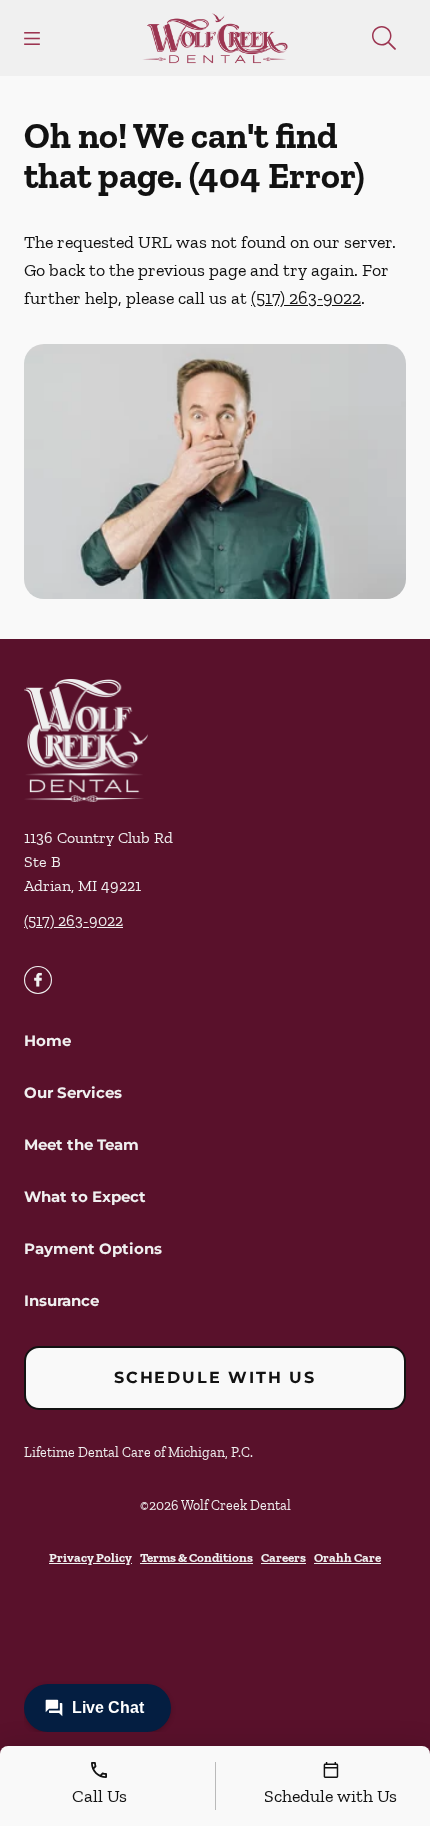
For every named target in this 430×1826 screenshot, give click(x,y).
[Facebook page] (38, 980)
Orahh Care (347, 1557)
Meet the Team (81, 1144)
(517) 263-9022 (306, 298)
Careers (283, 1557)
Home (47, 1040)
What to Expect (85, 1196)
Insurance (61, 1300)
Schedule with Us (215, 1377)
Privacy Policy (90, 1557)
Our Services (73, 1092)
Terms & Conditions (196, 1557)
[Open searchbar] (384, 38)
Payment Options (93, 1248)
